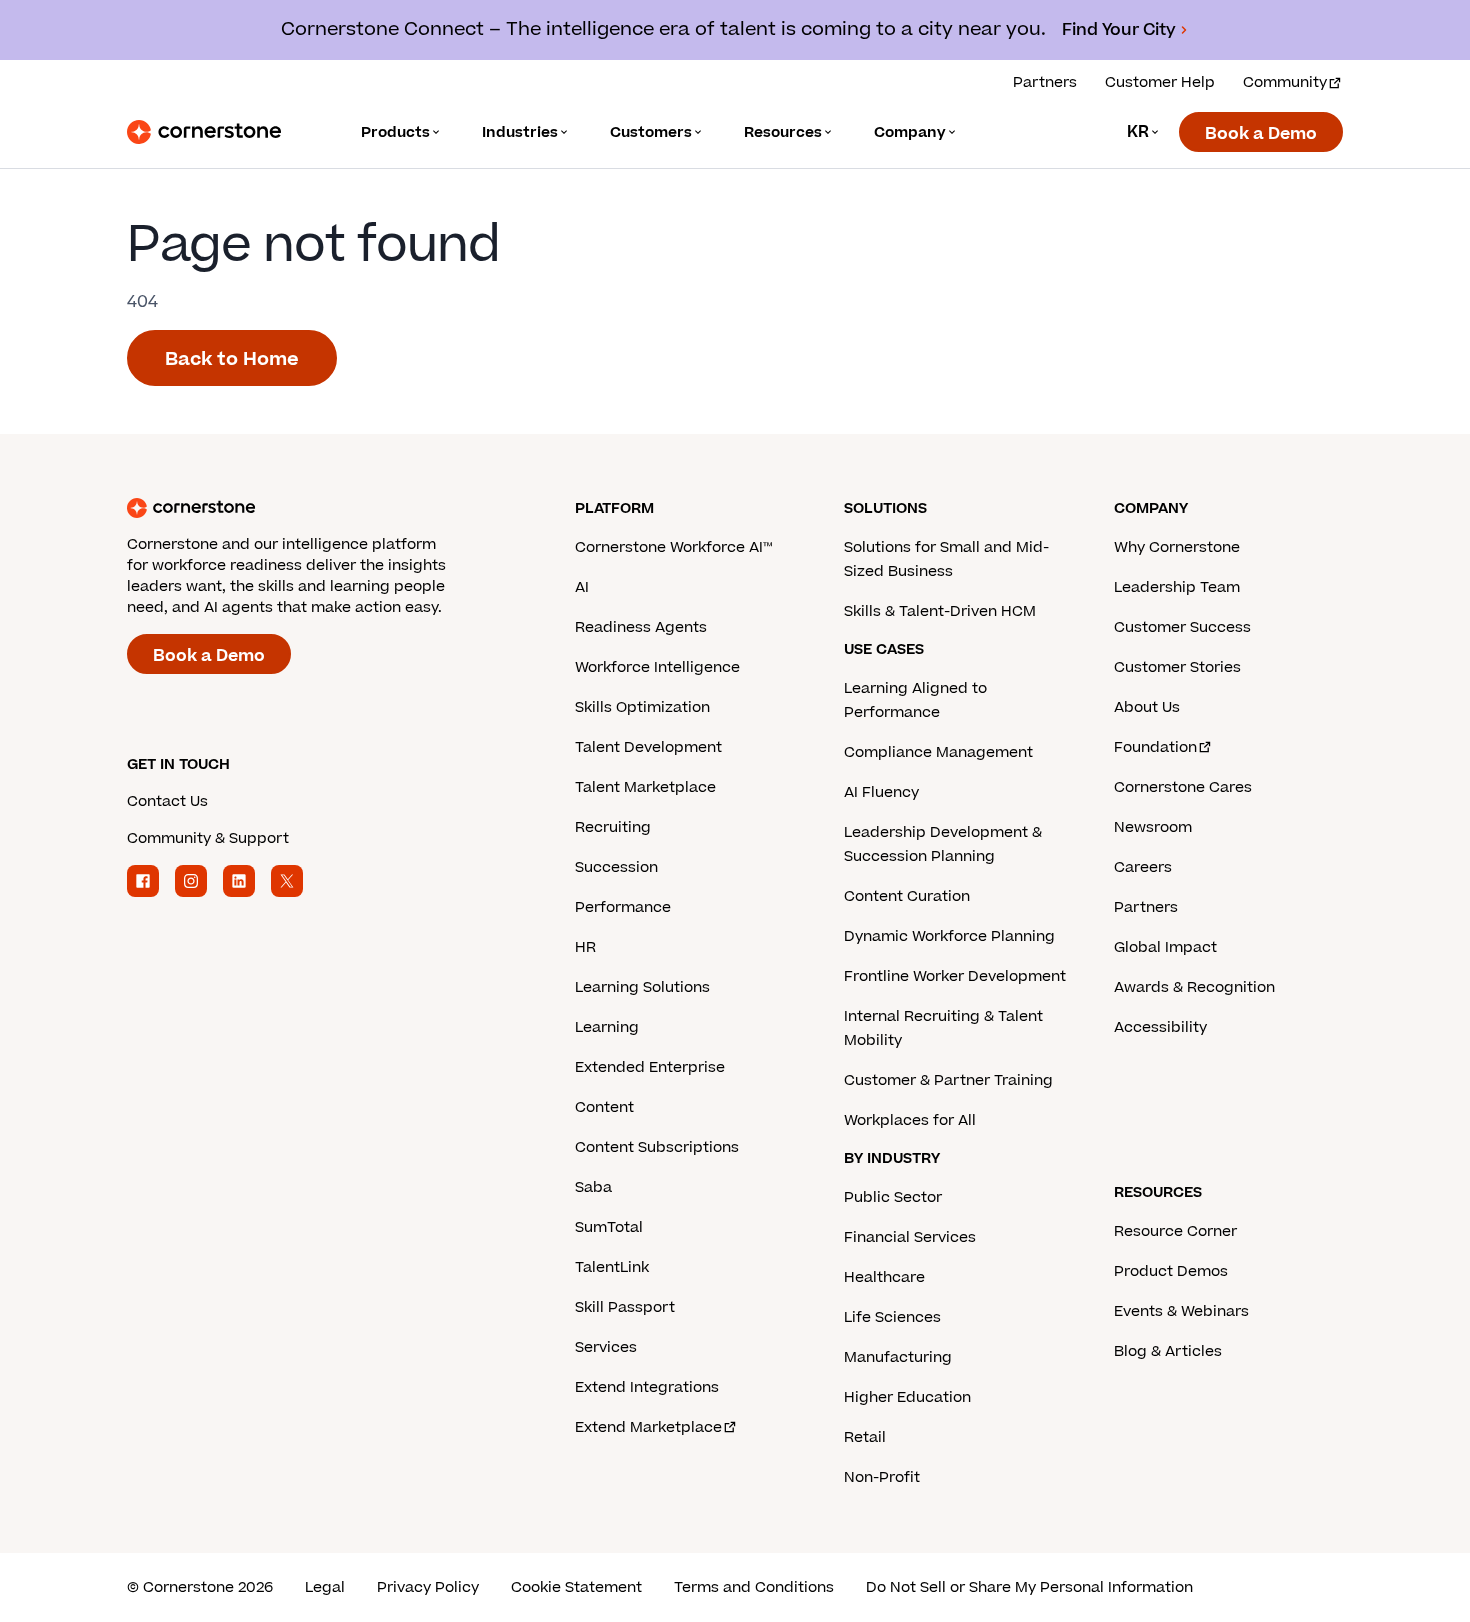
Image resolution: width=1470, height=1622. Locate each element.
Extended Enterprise (650, 1067)
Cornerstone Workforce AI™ (673, 547)
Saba (593, 1187)
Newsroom (1153, 827)
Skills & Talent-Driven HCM (940, 611)
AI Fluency (881, 792)
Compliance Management (938, 752)
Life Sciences (892, 1317)
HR (585, 947)
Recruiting (613, 827)
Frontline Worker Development (955, 976)
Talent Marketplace (645, 787)
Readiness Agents (641, 627)
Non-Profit (882, 1477)
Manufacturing (898, 1357)
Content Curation (907, 896)
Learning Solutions (642, 987)
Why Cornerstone (1177, 547)
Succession (616, 867)
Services (606, 1347)
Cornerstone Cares (1183, 787)
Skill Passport (625, 1307)
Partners (1045, 82)
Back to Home (232, 359)
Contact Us (167, 801)
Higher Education (907, 1397)
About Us (1147, 707)
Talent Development (648, 747)
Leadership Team (1177, 587)
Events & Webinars (1181, 1311)
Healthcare (884, 1277)
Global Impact (1165, 947)
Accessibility (1160, 1027)
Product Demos (1171, 1271)
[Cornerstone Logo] (204, 132)
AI (582, 587)
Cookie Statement (576, 1587)
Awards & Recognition (1194, 987)
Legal (325, 1587)
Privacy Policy (428, 1587)
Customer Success (1182, 627)
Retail (865, 1437)
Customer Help (1160, 82)
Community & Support (208, 838)
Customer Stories (1177, 667)
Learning (607, 1027)
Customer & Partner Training (948, 1080)
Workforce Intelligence (657, 667)
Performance (623, 907)
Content (604, 1107)
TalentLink (612, 1267)
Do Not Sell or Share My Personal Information (1029, 1587)
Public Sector (893, 1197)
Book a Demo (1261, 134)
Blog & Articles (1168, 1351)
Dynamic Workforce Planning (949, 936)
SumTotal (609, 1227)
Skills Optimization (642, 707)
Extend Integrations (647, 1387)
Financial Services (910, 1237)
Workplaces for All (910, 1120)
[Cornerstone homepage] (319, 508)
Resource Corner (1175, 1231)
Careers (1143, 867)
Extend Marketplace (648, 1427)
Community (1285, 82)
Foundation (1155, 747)
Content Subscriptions (657, 1147)
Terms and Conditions (754, 1587)
